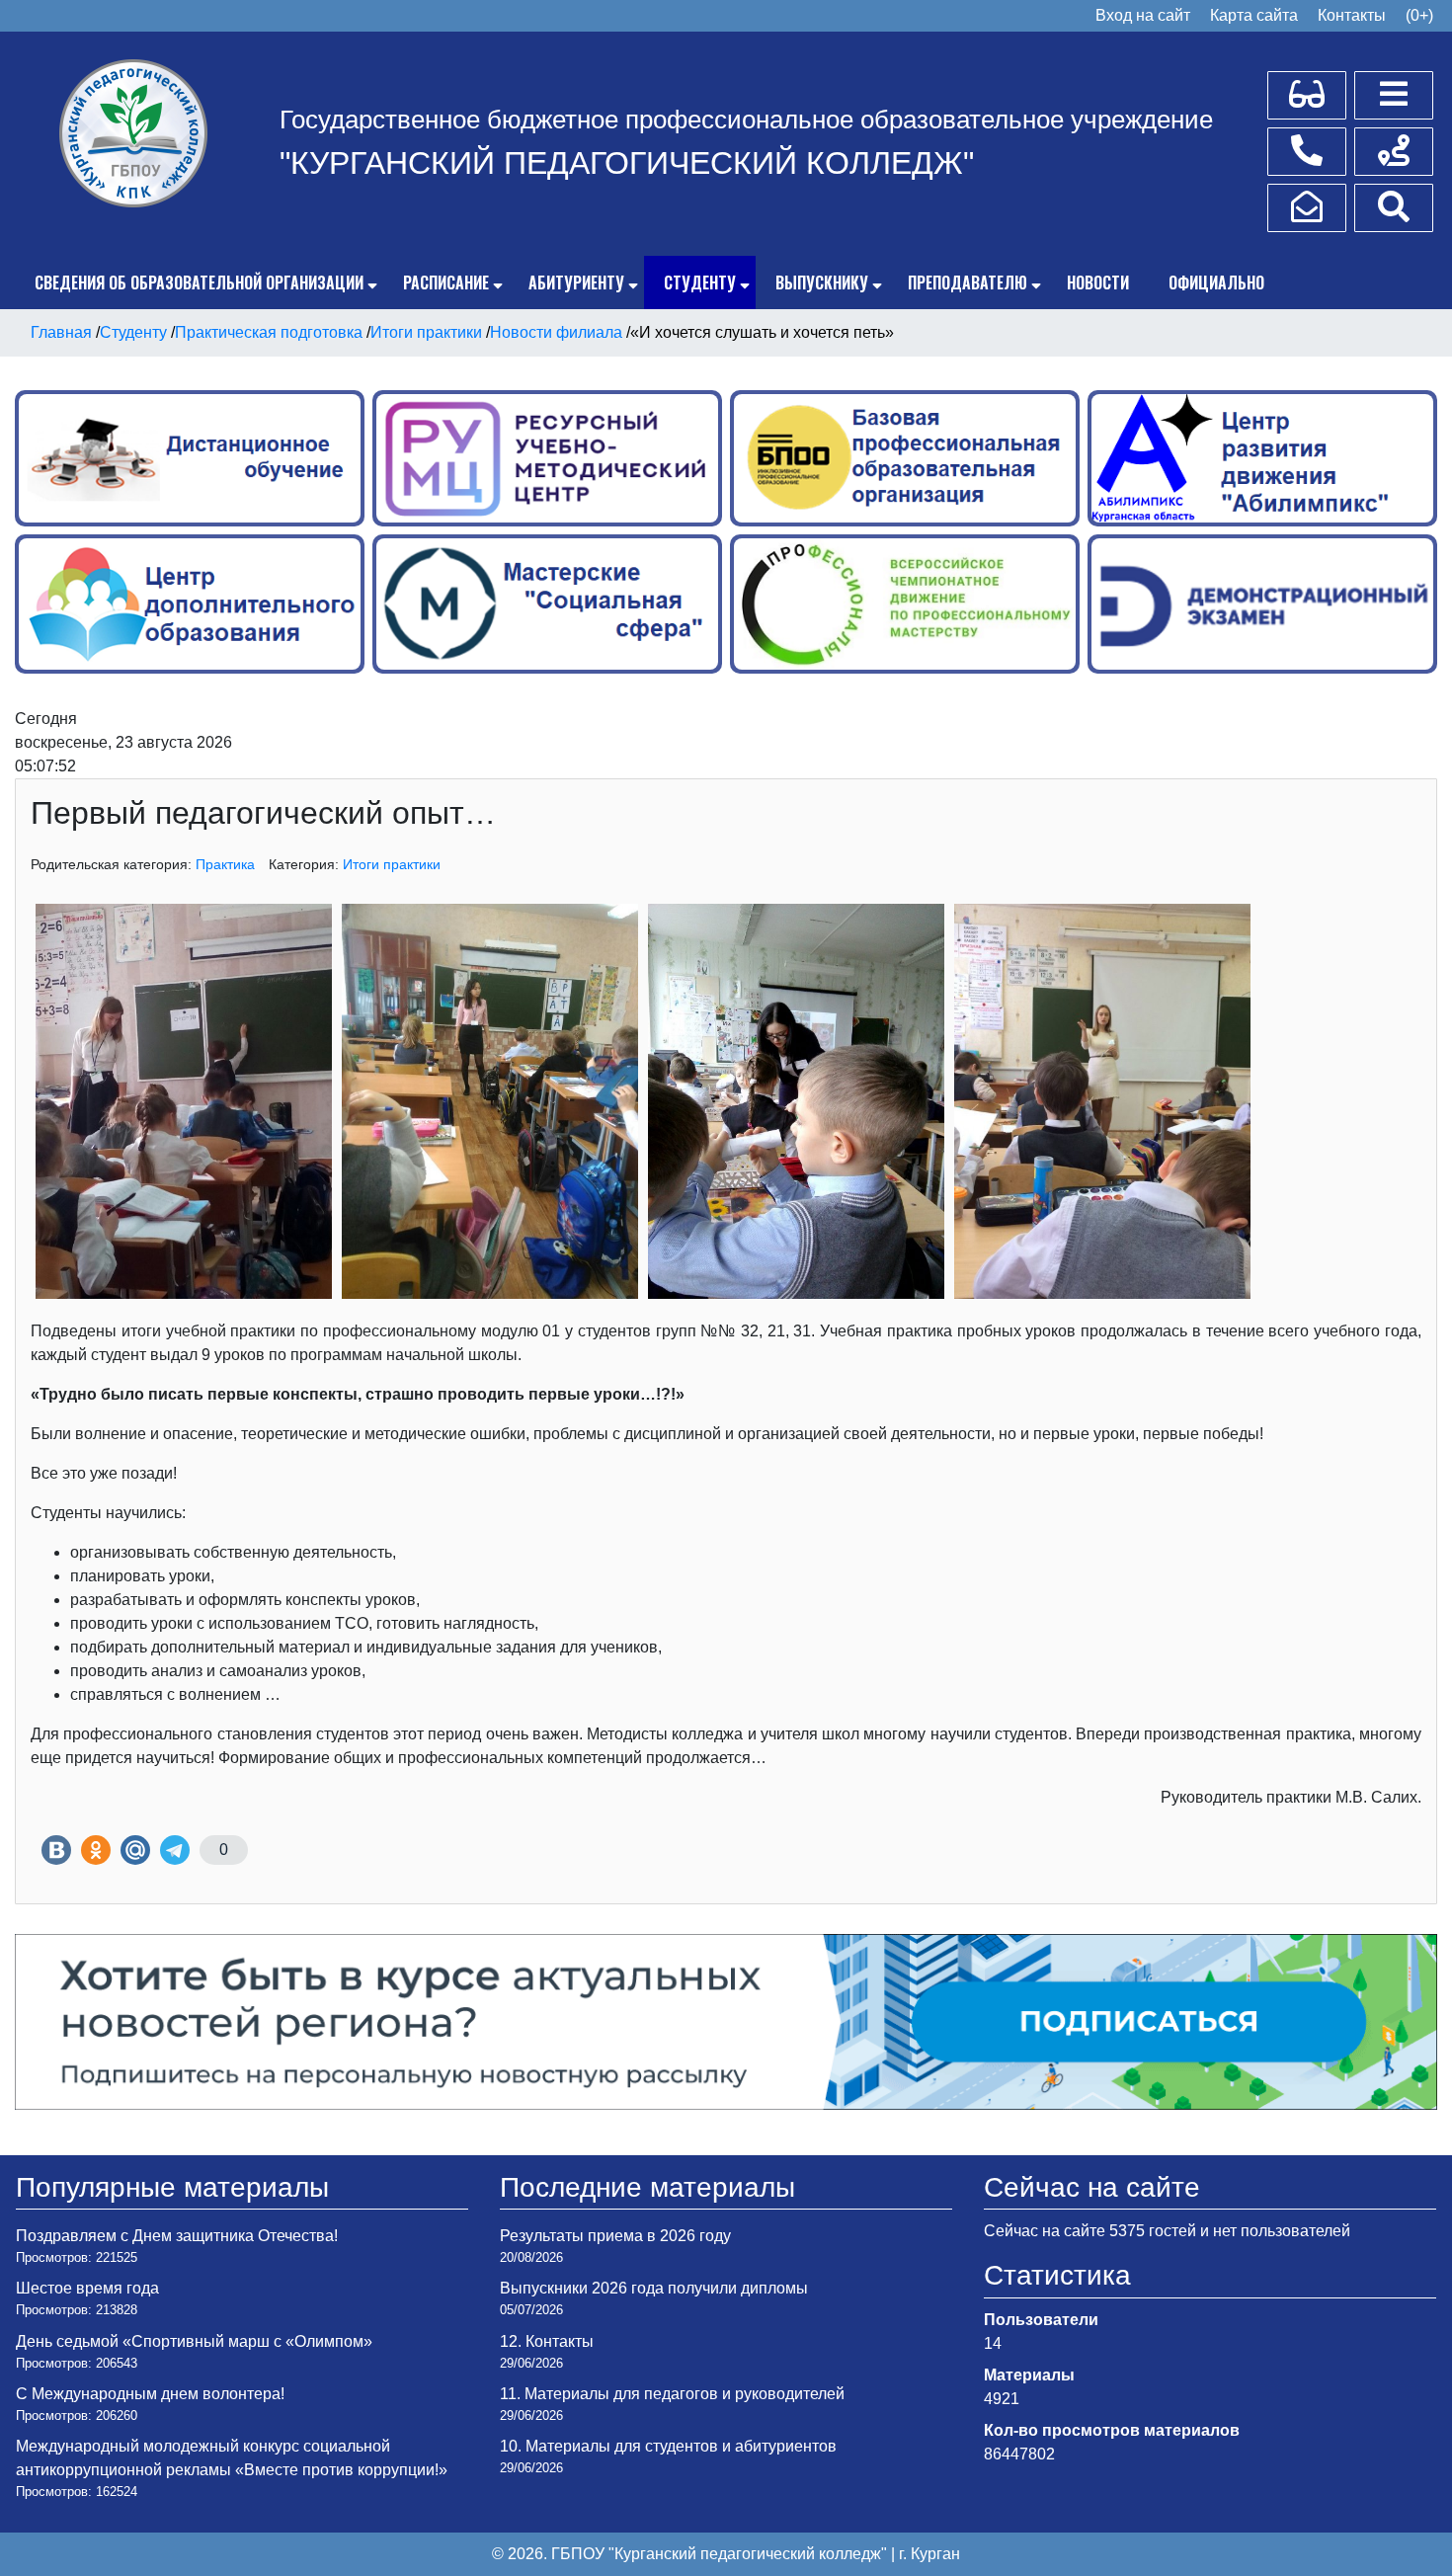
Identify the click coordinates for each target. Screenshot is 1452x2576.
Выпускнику (822, 282)
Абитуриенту (576, 282)
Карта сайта (1254, 15)
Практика (225, 864)
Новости (1098, 282)
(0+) (1419, 15)
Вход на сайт (1143, 15)
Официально (1216, 282)
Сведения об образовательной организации (199, 282)
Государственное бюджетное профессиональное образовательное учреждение (746, 120)
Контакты (1352, 15)
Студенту (700, 282)
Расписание (446, 282)
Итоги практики (392, 864)
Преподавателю (968, 282)
